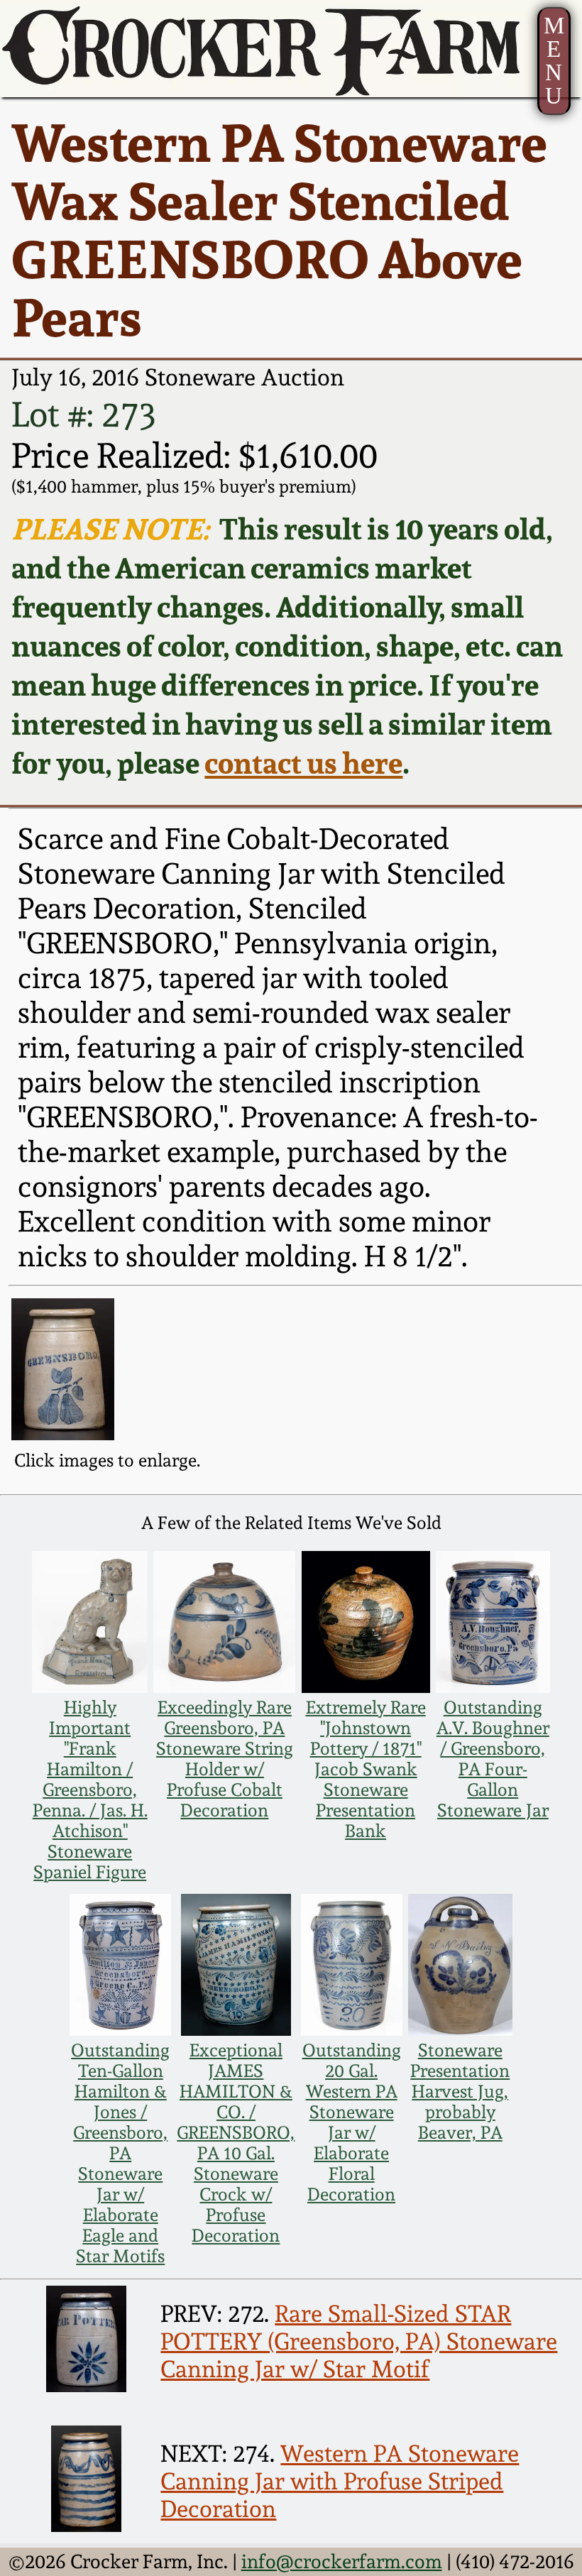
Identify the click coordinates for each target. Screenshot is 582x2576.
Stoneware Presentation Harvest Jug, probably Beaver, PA (460, 2092)
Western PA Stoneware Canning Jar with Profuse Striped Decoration (340, 2481)
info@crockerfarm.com (342, 2561)
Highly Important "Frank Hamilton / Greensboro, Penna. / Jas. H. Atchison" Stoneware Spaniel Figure (90, 1790)
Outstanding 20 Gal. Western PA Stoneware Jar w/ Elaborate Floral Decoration (352, 2122)
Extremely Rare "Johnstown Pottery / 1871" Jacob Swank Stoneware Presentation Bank (366, 1769)
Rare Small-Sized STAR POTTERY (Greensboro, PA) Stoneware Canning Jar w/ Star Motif (359, 2341)
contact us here (303, 763)
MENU (554, 60)
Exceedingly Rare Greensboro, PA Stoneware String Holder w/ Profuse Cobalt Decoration (225, 1759)
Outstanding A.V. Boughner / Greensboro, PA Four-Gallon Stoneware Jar (493, 1759)
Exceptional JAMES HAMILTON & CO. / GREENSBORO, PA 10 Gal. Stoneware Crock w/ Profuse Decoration (236, 2143)
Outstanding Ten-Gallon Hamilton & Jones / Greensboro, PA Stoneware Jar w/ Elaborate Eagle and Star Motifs (120, 2153)
